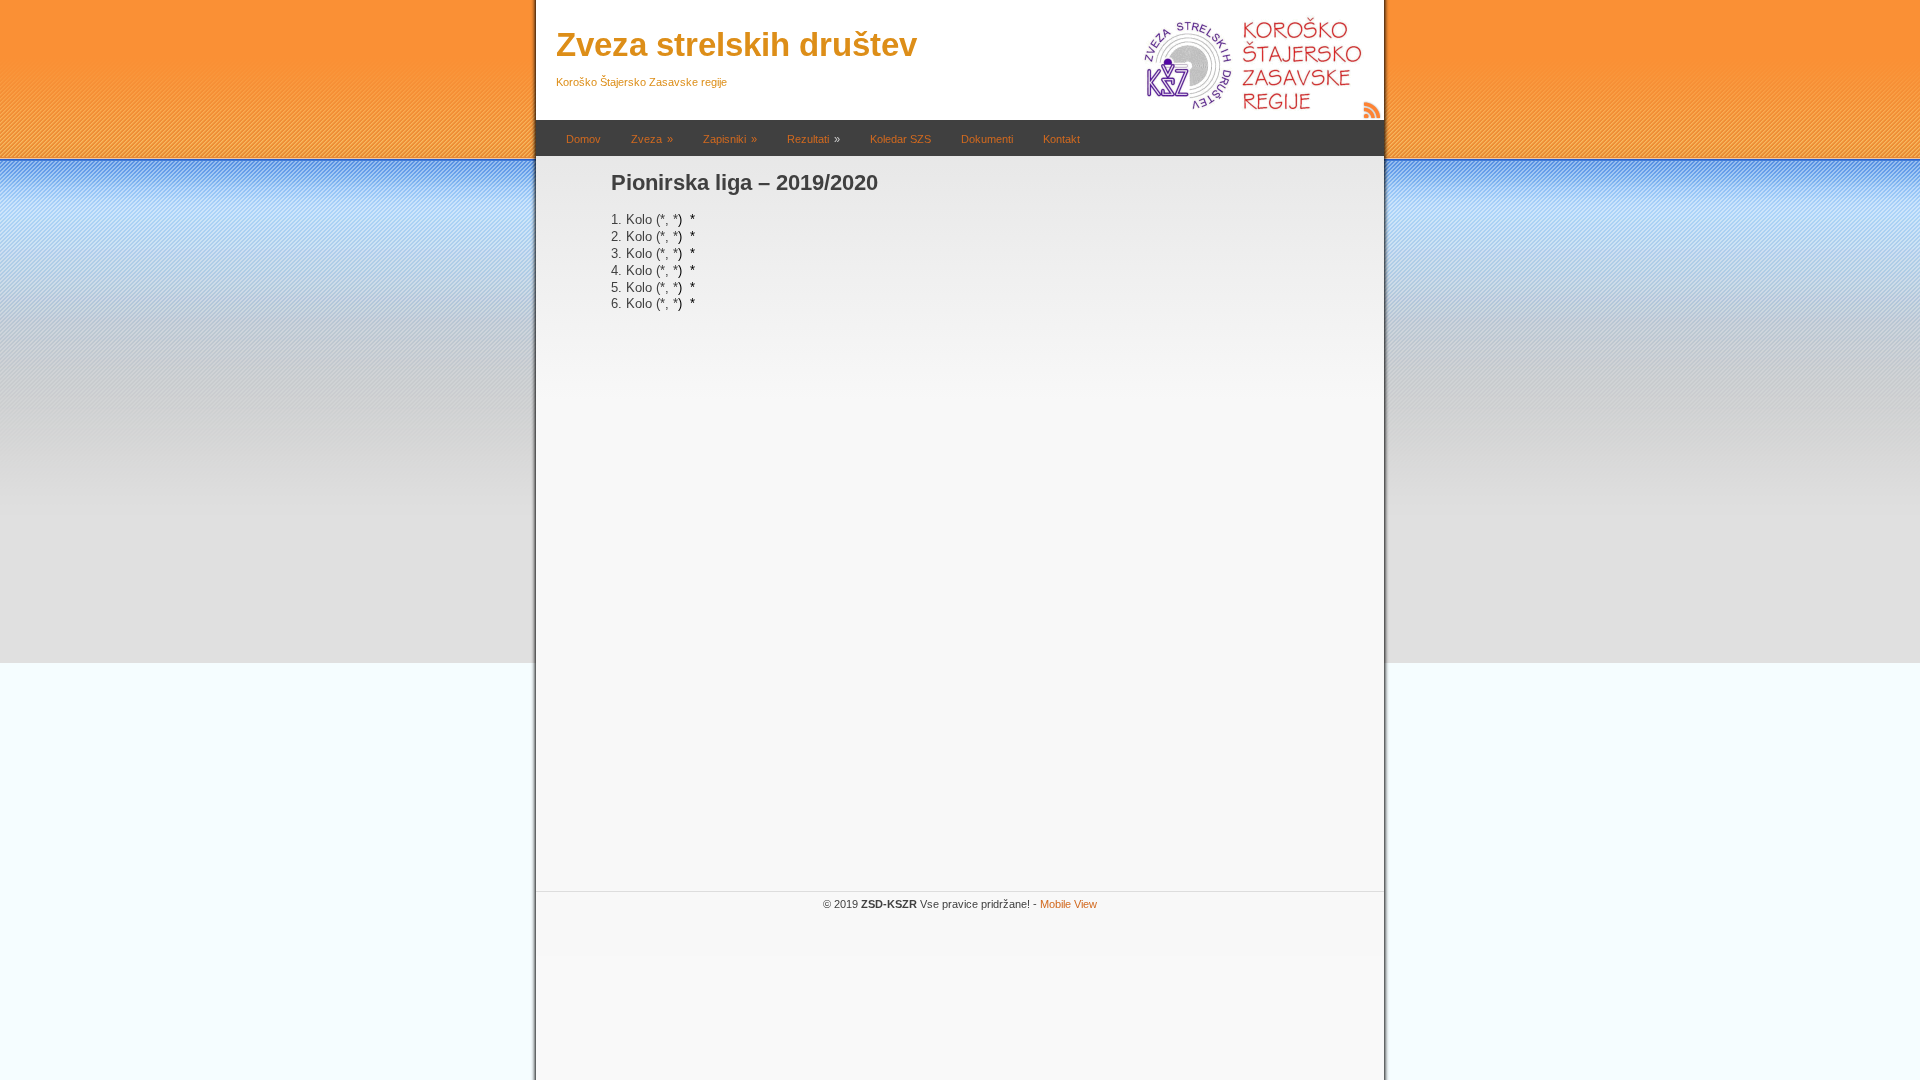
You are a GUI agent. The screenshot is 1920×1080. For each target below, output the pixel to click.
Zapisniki (724, 139)
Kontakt (1061, 139)
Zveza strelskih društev (736, 44)
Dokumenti (987, 139)
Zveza (646, 139)
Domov (583, 139)
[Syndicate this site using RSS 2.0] (1372, 116)
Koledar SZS (900, 139)
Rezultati (808, 139)
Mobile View (1068, 904)
